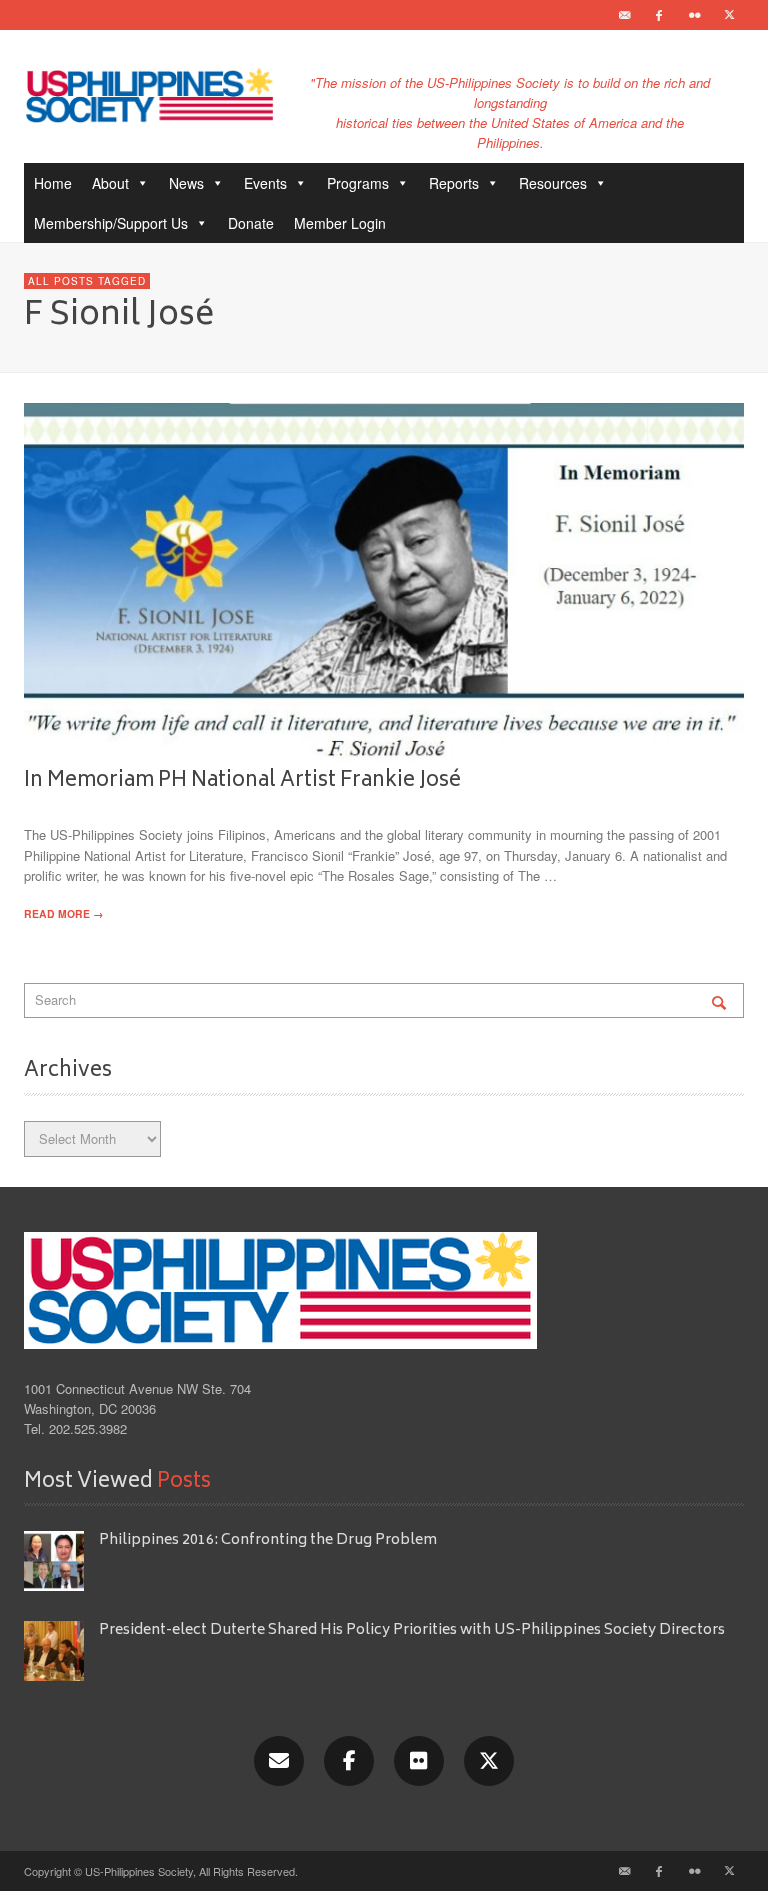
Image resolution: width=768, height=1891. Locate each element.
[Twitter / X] (729, 15)
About (110, 183)
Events (265, 183)
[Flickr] (694, 15)
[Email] (624, 15)
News (186, 183)
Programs (358, 183)
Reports (454, 183)
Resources (553, 183)
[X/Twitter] (489, 1761)
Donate (251, 223)
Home (53, 183)
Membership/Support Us (111, 223)
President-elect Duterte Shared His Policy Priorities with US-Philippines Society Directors (413, 1630)
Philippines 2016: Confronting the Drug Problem (268, 1540)
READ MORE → (63, 913)
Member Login (340, 223)
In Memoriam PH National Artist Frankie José (242, 781)
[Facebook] (659, 15)
